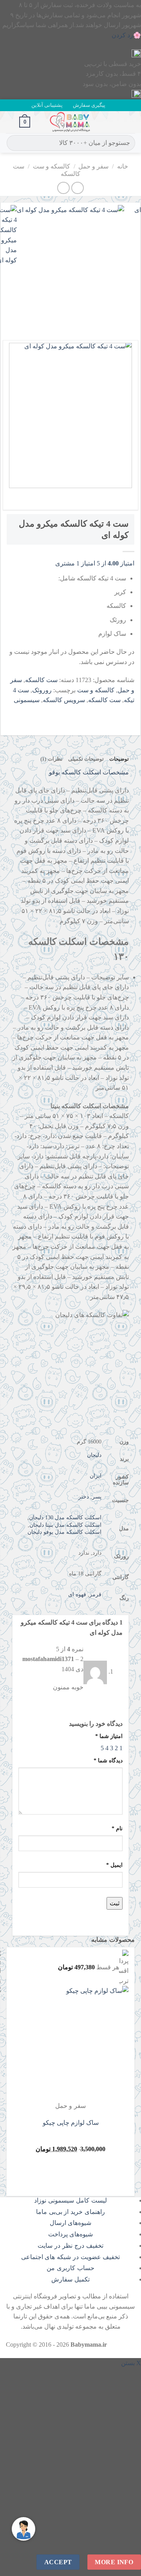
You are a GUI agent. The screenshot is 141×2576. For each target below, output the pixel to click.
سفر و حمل (93, 166)
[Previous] (127, 320)
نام (117, 1828)
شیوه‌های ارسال (71, 2223)
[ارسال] (14, 143)
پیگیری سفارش (89, 105)
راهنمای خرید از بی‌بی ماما (70, 2212)
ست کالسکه (41, 680)
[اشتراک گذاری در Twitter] (99, 712)
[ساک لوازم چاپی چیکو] (80, 2043)
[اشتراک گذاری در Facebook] (113, 712)
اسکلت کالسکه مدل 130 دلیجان (65, 1517)
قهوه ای (77, 1594)
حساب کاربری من (70, 2268)
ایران (96, 1476)
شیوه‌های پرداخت (71, 2234)
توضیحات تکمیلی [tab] (86, 759)
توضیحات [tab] (119, 759)
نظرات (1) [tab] (51, 759)
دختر (84, 1497)
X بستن (131, 2363)
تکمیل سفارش (70, 2279)
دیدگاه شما (108, 1760)
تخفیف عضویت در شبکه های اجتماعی (71, 2257)
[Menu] (130, 122)
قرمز (95, 1594)
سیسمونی (27, 700)
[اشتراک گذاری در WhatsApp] (127, 712)
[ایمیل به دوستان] (85, 712)
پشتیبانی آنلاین (47, 105)
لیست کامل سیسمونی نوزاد (70, 2200)
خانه (123, 166)
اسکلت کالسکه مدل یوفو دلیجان (64, 1532)
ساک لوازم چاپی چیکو (71, 2123)
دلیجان (94, 1455)
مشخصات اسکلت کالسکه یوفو (89, 772)
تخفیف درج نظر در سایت (70, 2246)
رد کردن (122, 35)
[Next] (105, 320)
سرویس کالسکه (64, 700)
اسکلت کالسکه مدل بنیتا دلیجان (65, 1525)
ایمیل (114, 1865)
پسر (97, 1497)
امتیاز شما (109, 1736)
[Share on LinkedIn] (57, 712)
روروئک (42, 690)
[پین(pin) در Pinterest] (71, 712)
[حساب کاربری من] (10, 122)
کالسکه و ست (52, 166)
